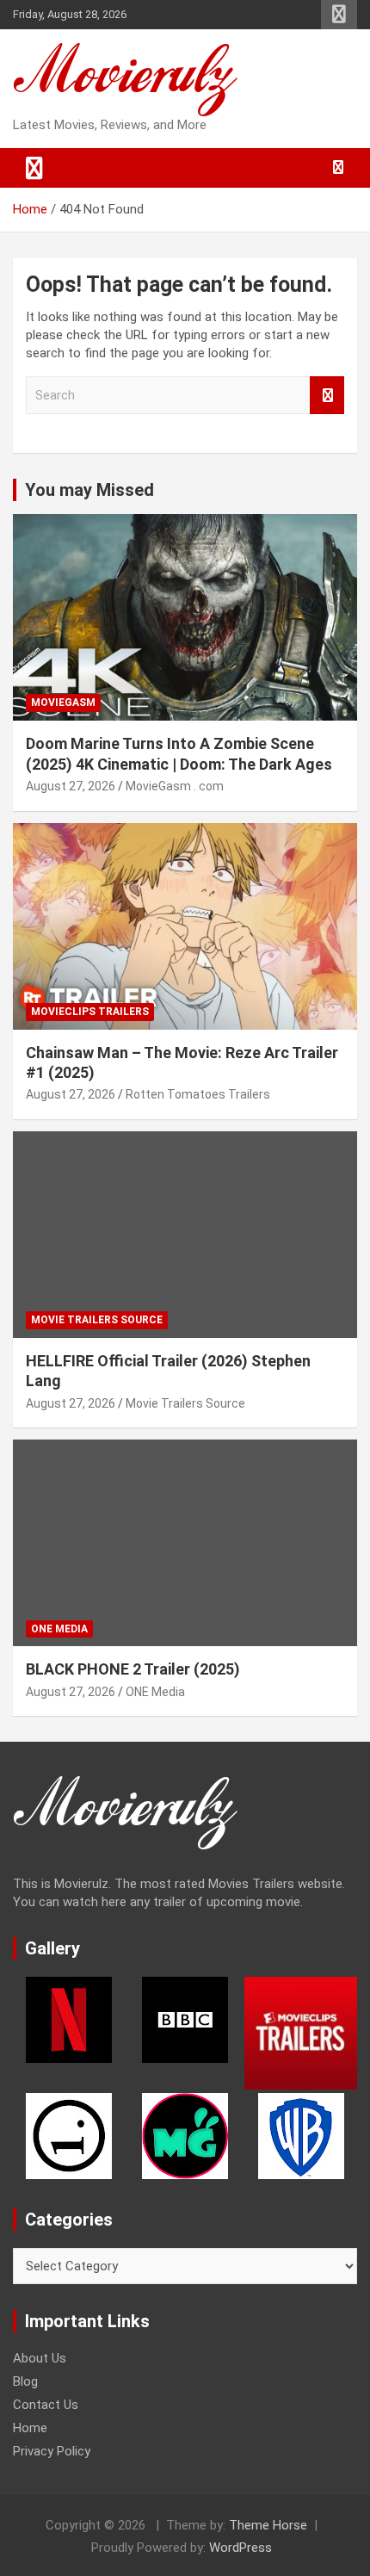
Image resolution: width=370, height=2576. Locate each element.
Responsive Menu (339, 15)
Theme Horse (268, 2525)
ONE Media (59, 1629)
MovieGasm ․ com (175, 786)
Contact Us (46, 2405)
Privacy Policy (52, 2451)
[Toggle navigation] (34, 168)
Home (30, 2428)
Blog (25, 2381)
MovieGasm (63, 703)
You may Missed (89, 490)
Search (327, 396)
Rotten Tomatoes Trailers (198, 1094)
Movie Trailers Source (97, 1320)
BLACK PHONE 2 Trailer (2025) (133, 1669)
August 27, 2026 (71, 786)
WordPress (240, 2548)
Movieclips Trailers (90, 1012)
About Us (40, 2358)
